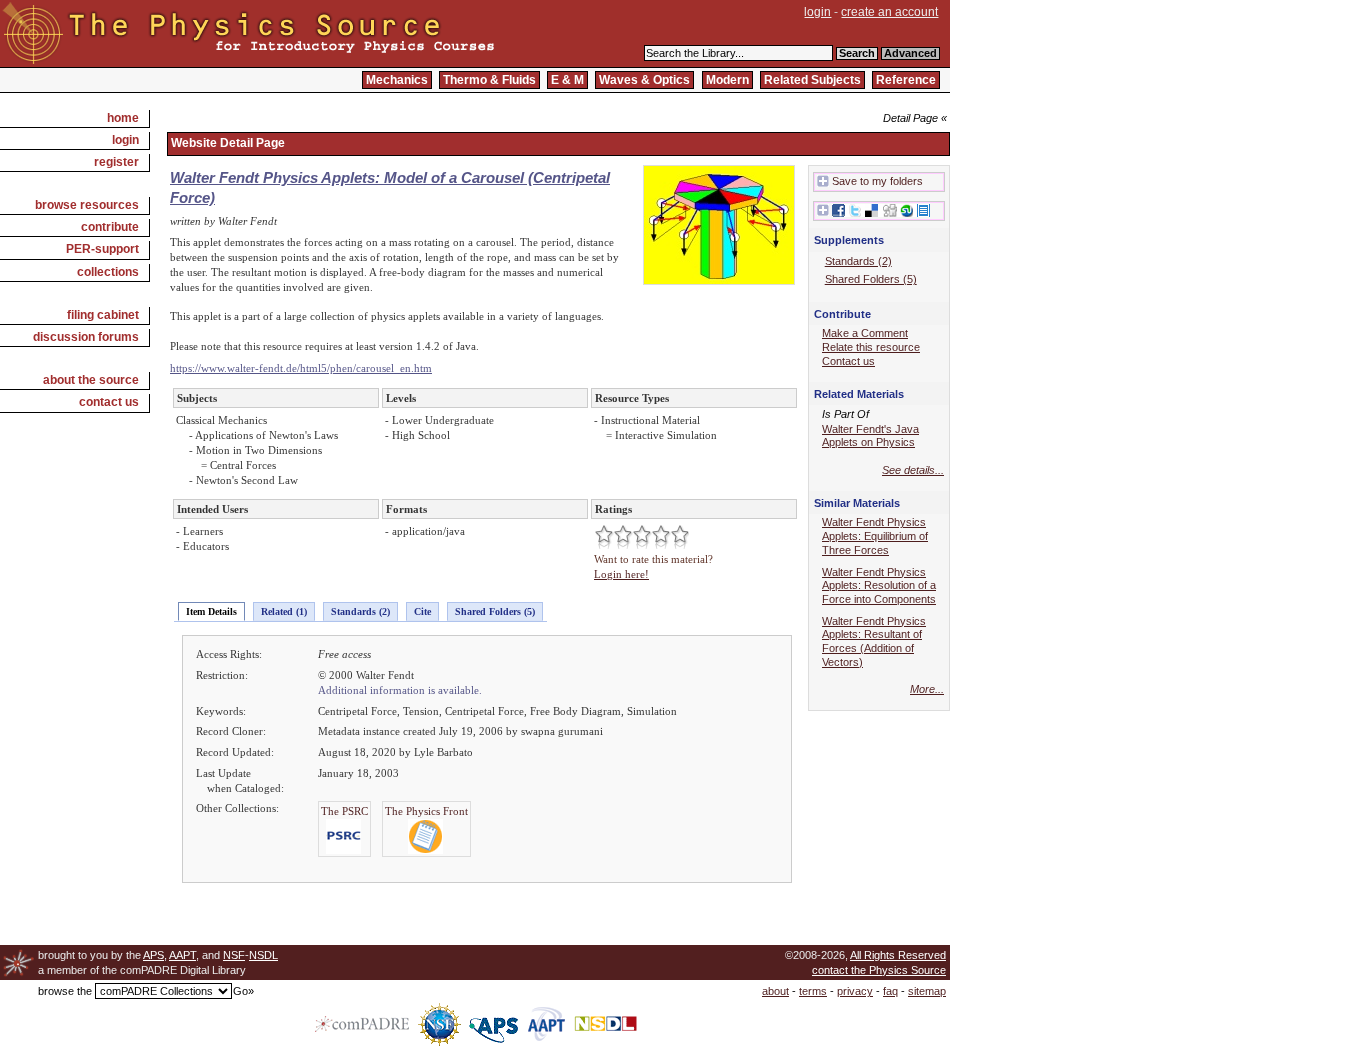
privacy (855, 991)
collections (108, 272)
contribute (110, 227)
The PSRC (344, 811)
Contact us (848, 361)
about (775, 991)
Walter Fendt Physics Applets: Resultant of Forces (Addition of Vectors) (874, 641)
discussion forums (86, 337)
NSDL (263, 955)
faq (890, 991)
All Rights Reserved (898, 955)
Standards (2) (360, 611)
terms (813, 991)
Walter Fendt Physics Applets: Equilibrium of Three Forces (875, 535)
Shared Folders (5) (495, 611)
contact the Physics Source (879, 970)
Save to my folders (877, 181)
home (123, 118)
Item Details (211, 611)
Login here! (621, 574)
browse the (65, 991)
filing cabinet (103, 315)
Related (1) (284, 611)
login (817, 12)
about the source (91, 380)
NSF (234, 955)
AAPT (182, 955)
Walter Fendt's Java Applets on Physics (870, 436)
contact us (109, 402)
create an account (889, 12)
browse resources (87, 205)
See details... (913, 470)
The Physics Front (426, 811)
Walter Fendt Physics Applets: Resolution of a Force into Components (879, 585)
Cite (422, 611)
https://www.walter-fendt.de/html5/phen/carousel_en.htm (301, 368)
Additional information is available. (400, 690)
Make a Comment (865, 333)
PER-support (102, 249)
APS (153, 955)
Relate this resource (871, 347)
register (116, 162)
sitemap (927, 991)
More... (927, 689)
